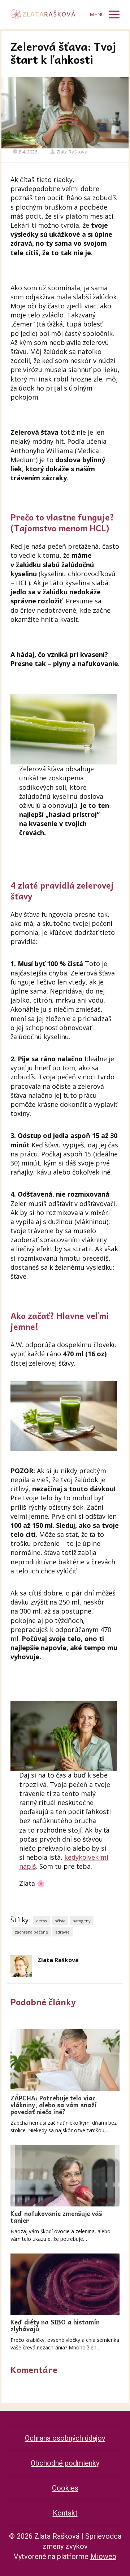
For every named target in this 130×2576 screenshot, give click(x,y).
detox (42, 1921)
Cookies (65, 2488)
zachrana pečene (31, 1932)
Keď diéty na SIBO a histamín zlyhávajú (55, 2325)
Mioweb (103, 2556)
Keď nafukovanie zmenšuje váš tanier (56, 2217)
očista (60, 1921)
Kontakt (65, 2513)
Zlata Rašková (72, 152)
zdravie (62, 1932)
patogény (82, 1921)
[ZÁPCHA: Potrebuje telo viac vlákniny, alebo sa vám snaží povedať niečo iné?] (65, 2060)
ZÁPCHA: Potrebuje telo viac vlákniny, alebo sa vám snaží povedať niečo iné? (53, 2105)
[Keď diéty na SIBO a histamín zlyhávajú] (65, 2284)
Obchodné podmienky (65, 2463)
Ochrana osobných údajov (65, 2438)
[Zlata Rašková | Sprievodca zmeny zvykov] (43, 14)
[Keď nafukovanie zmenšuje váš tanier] (65, 2176)
